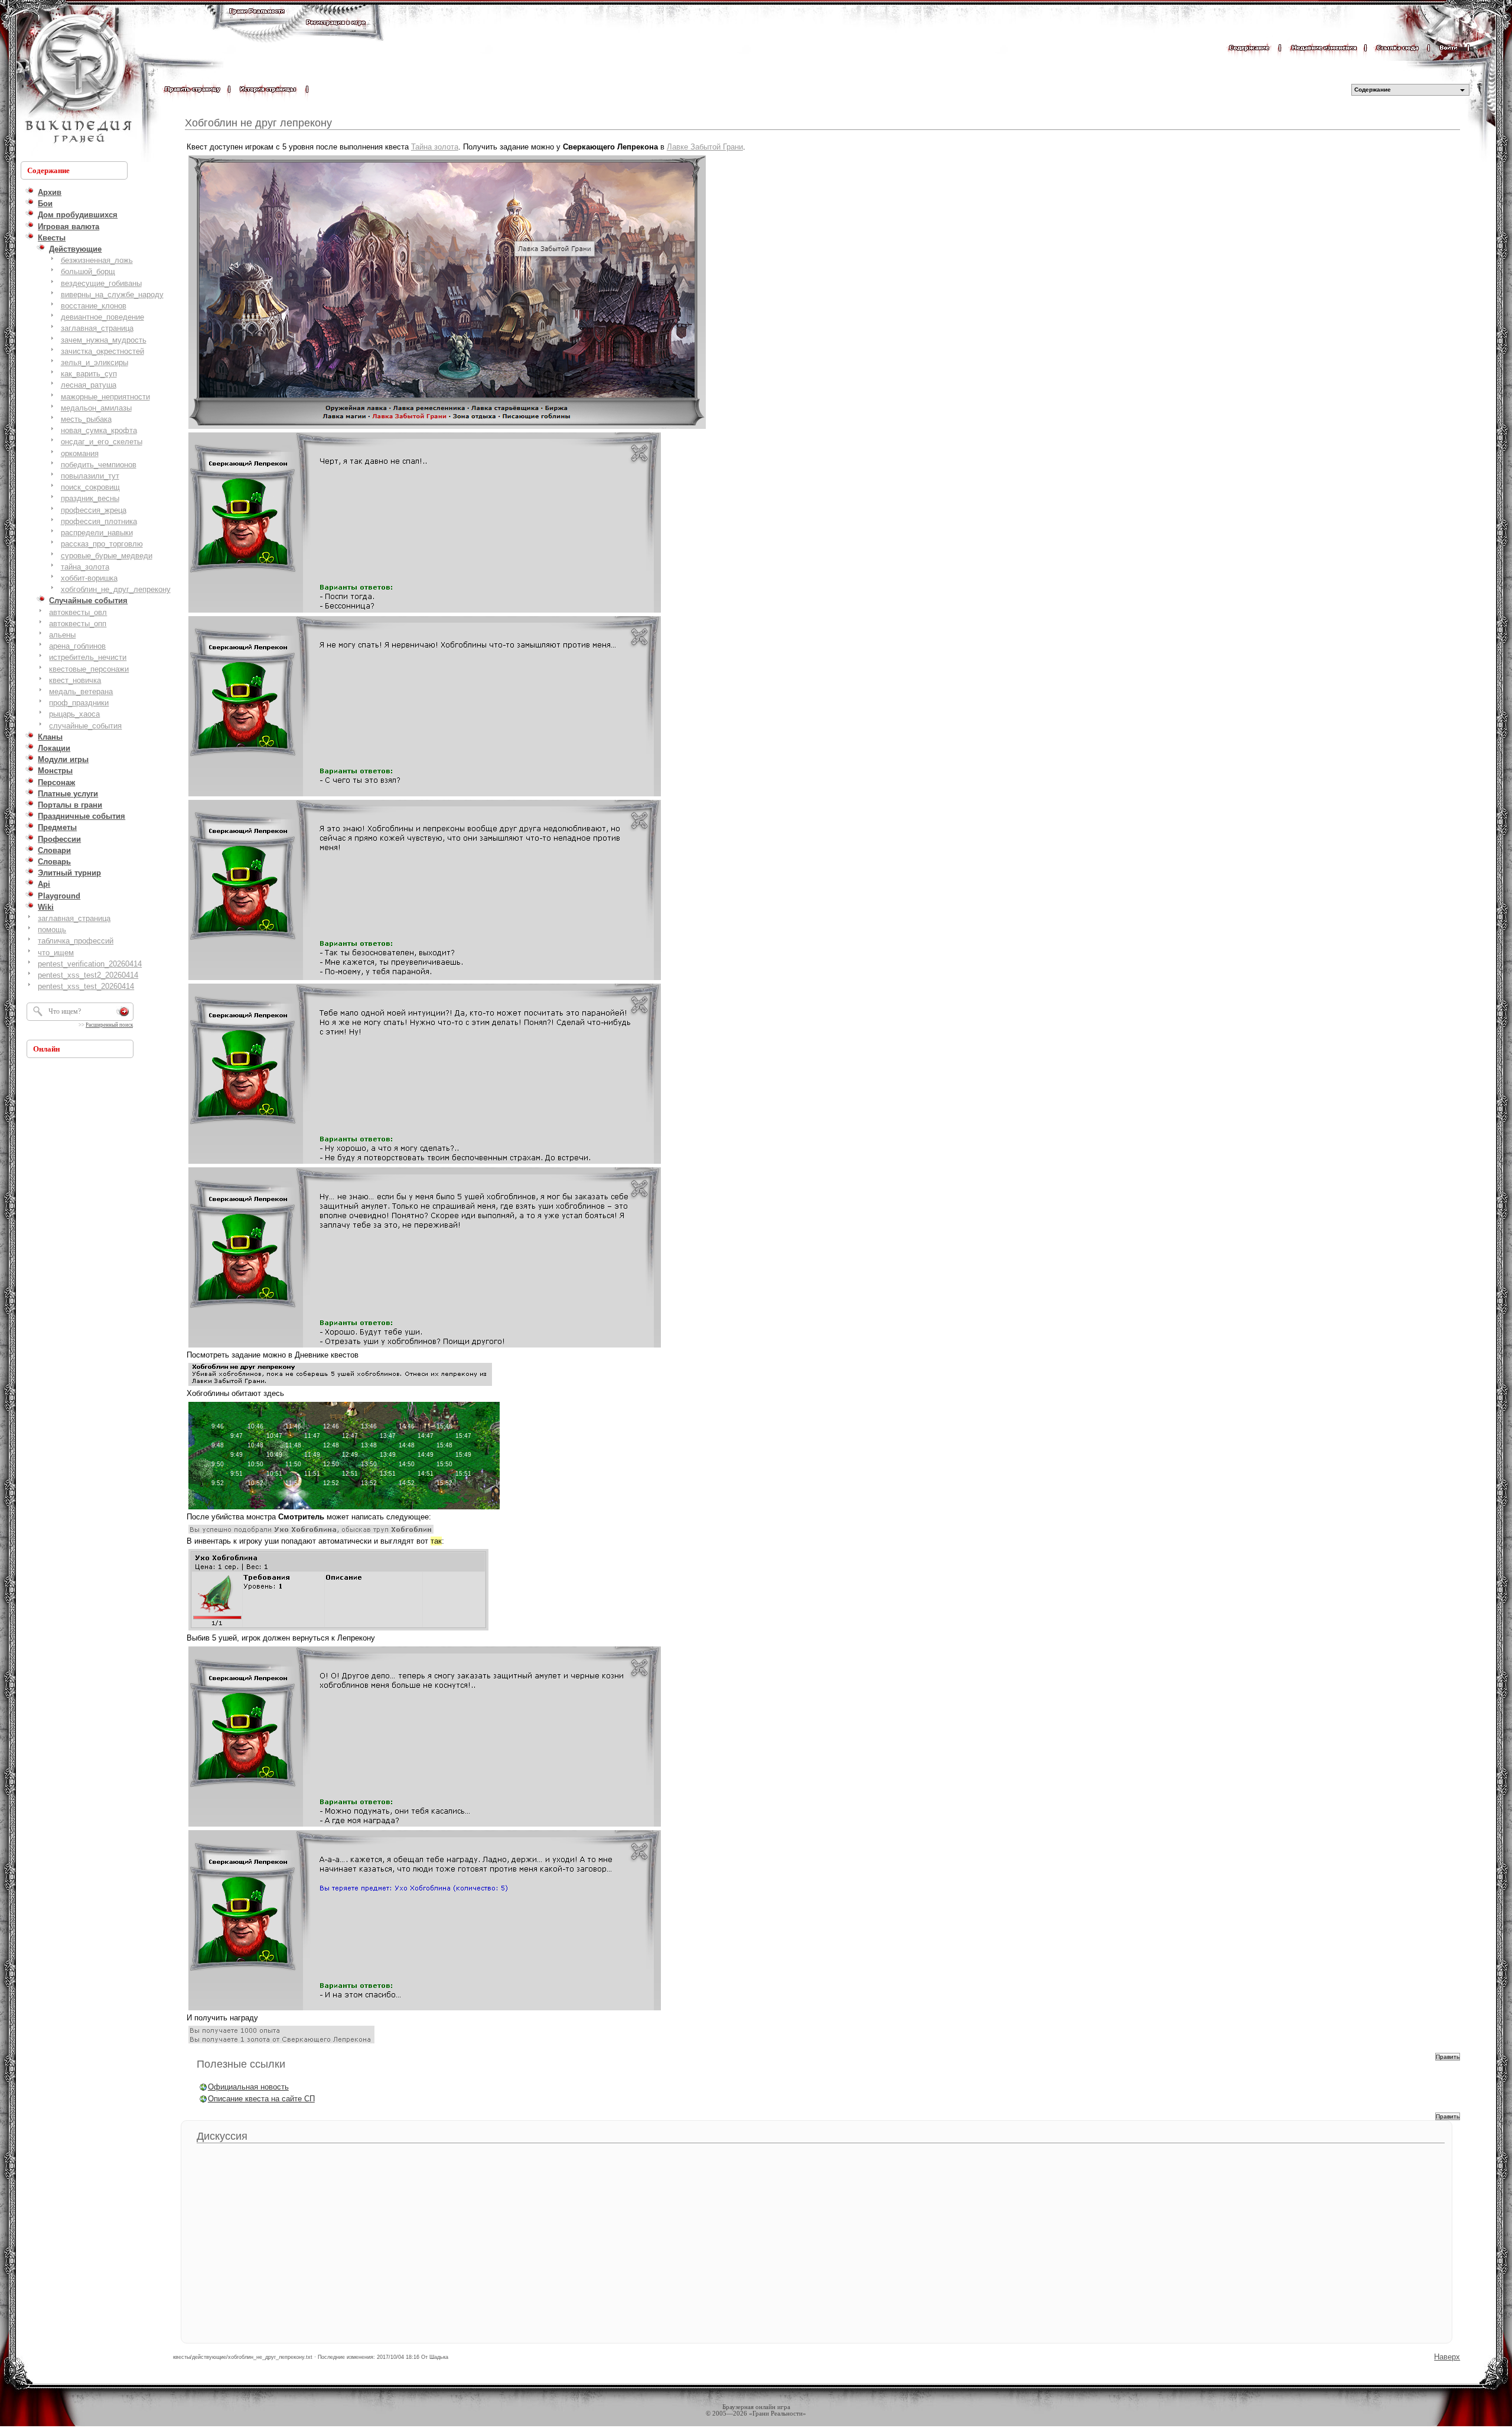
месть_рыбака (86, 419)
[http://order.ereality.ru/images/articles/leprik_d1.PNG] (425, 612)
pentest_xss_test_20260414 (86, 986)
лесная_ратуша (89, 385)
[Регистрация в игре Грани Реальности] (336, 33)
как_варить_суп (89, 374)
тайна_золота (85, 567)
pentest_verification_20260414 (90, 964)
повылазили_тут (90, 476)
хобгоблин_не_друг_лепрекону (116, 589)
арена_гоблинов (77, 646)
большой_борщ (88, 271)
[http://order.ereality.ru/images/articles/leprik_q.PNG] (340, 1385)
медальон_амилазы (96, 408)
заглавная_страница (97, 328)
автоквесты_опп (78, 624)
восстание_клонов (94, 306)
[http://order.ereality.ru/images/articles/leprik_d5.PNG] (425, 1347)
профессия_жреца (94, 510)
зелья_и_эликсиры (94, 362)
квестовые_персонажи (89, 669)
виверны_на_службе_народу (112, 294)
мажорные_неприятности (105, 397)
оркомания (80, 453)
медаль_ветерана (81, 691)
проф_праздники (79, 703)
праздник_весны (90, 498)
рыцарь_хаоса (74, 714)
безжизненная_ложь (97, 260)
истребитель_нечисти (88, 657)
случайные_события (85, 726)
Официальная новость (248, 2087)
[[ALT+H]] (77, 80)
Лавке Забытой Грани (705, 147)
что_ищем (56, 953)
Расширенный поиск (109, 1025)
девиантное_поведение (102, 317)
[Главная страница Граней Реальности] (257, 22)
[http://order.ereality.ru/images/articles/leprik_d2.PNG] (425, 795)
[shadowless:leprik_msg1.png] (311, 1533)
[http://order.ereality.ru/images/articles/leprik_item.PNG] (338, 1630)
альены (62, 635)
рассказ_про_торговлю (102, 544)
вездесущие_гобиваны (101, 283)
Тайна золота (435, 147)
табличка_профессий (76, 941)
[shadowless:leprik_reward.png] (281, 2043)
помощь (52, 930)
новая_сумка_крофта (99, 430)
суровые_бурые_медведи (107, 556)
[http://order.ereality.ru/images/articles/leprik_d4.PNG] (425, 1163)
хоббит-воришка (89, 578)
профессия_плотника (99, 521)
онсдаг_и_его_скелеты (102, 442)
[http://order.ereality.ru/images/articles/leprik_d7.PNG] (425, 2009)
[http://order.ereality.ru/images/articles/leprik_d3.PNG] (425, 979)
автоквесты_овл (78, 612)
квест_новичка (75, 680)
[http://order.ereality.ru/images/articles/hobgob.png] (344, 1508)
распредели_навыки (97, 533)
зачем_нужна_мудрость (104, 340)
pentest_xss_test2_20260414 (88, 975)
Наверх (1447, 2357)
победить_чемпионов (99, 465)
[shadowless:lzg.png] (447, 428)
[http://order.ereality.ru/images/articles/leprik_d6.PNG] (425, 1826)
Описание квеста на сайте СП (261, 2099)
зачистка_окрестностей (102, 351)
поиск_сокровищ (90, 487)
